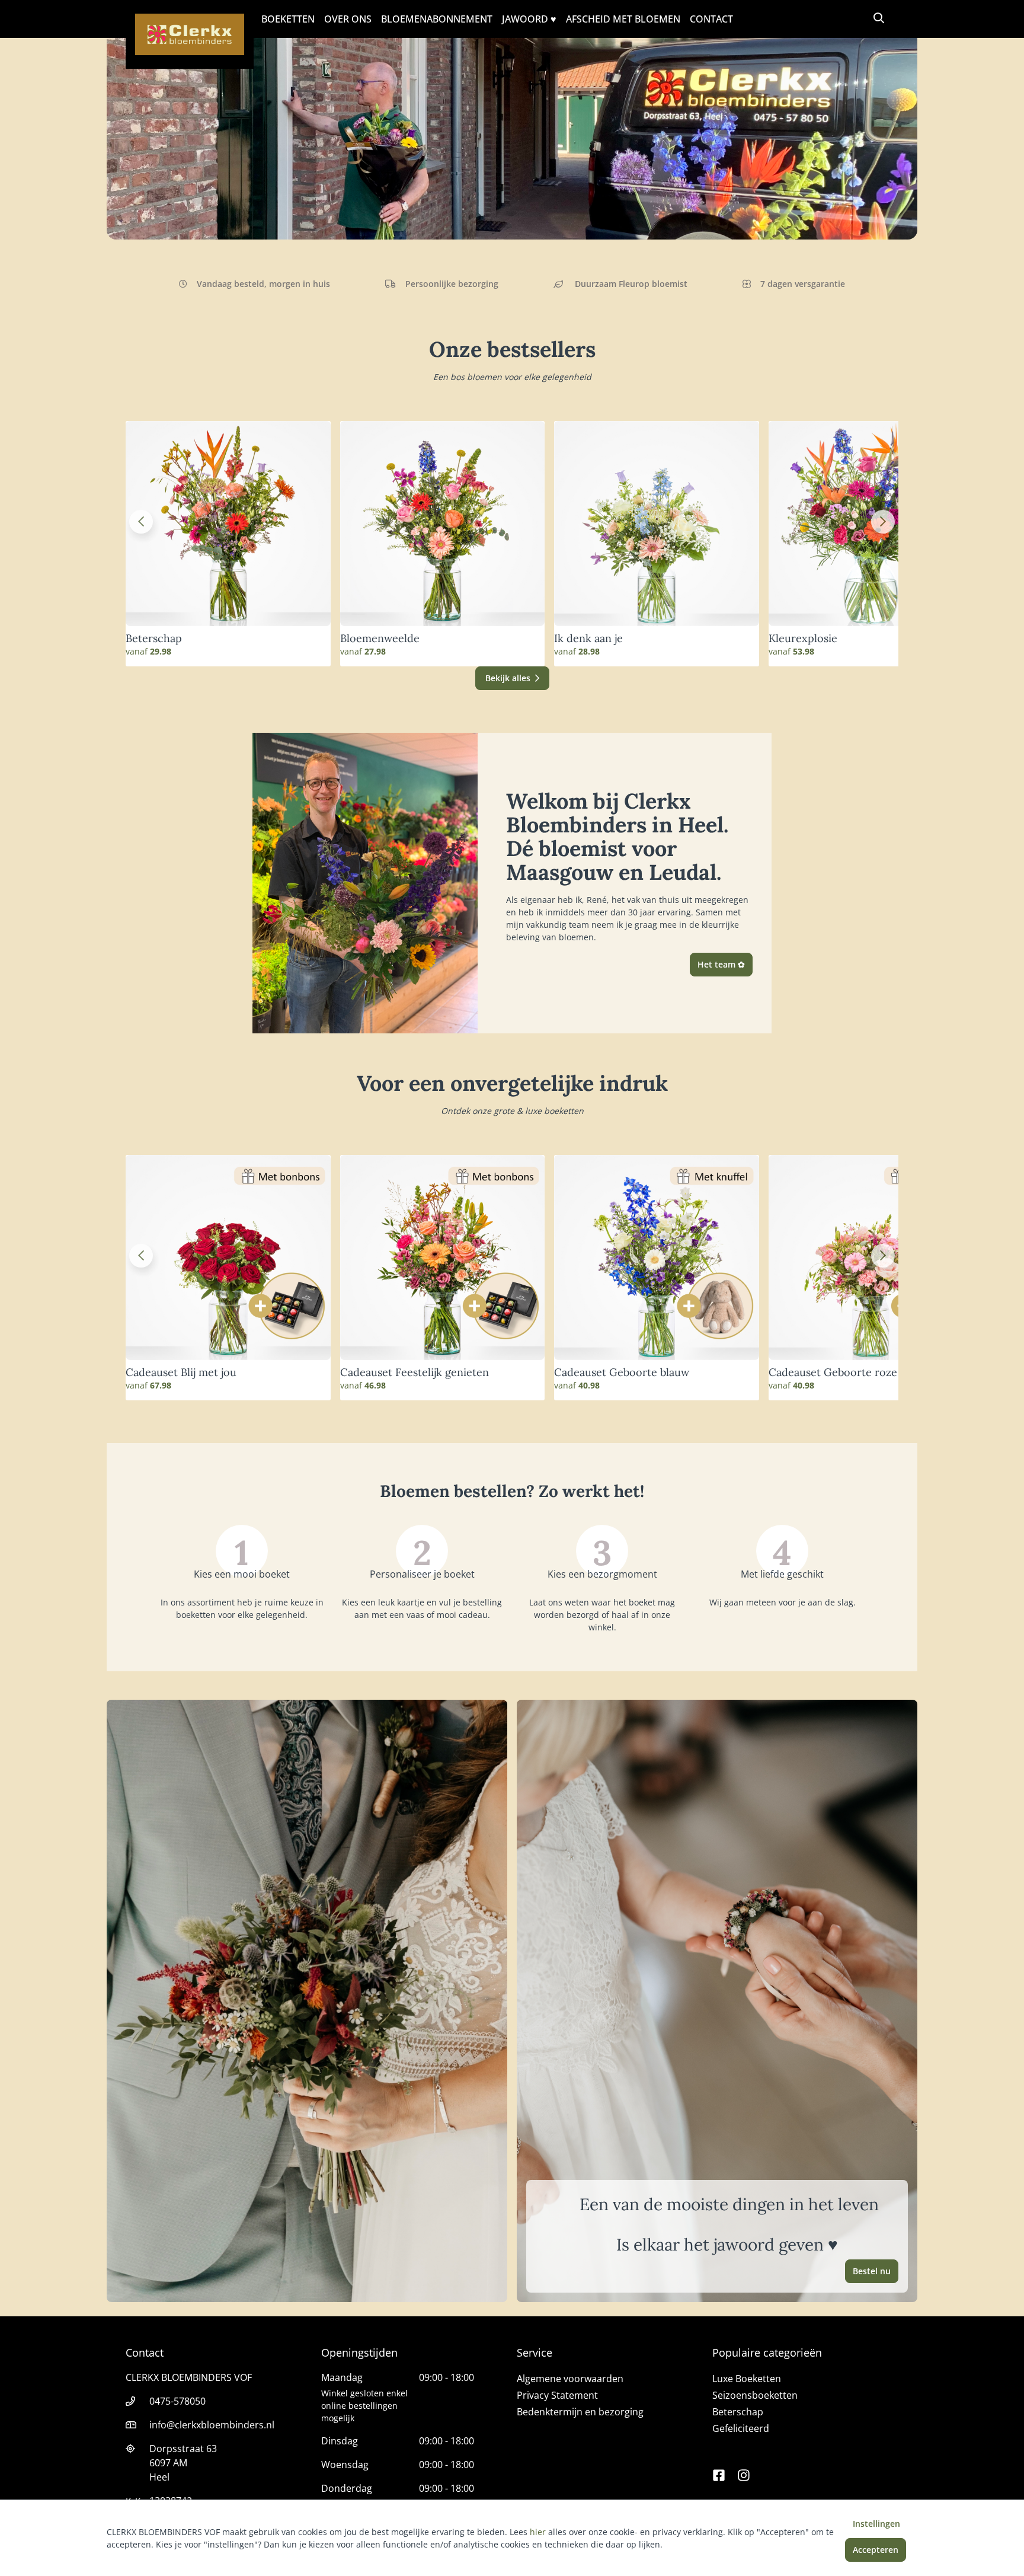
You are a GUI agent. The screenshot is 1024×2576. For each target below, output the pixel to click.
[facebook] (719, 2470)
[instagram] (744, 2470)
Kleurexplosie (803, 639)
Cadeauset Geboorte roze (833, 1372)
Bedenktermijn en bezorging (580, 2412)
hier (538, 2532)
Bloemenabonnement (437, 19)
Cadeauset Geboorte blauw (622, 1372)
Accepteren (876, 2550)
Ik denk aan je (588, 639)
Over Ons (348, 19)
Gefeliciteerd (741, 2428)
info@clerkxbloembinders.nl (212, 2425)
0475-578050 (177, 2401)
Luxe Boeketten (747, 2379)
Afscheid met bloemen (623, 19)
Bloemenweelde (380, 639)
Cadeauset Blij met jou (181, 1372)
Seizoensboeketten (755, 2395)
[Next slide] (883, 522)
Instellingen (876, 2524)
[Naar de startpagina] (190, 34)
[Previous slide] (141, 522)
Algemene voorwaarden (570, 2379)
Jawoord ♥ (529, 19)
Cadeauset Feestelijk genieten (415, 1372)
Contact (711, 19)
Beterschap (154, 639)
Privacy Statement (557, 2395)
